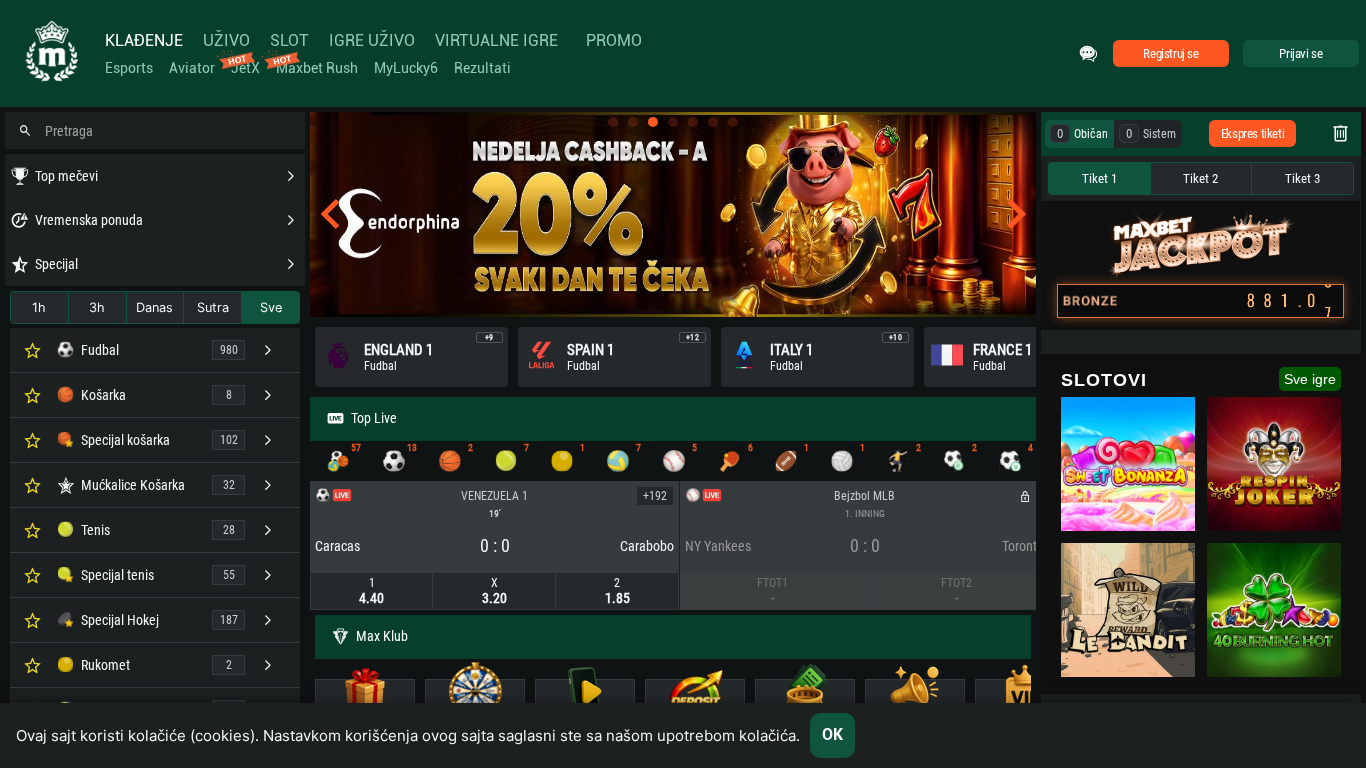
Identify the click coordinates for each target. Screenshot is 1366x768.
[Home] (50, 53)
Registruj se (1170, 53)
